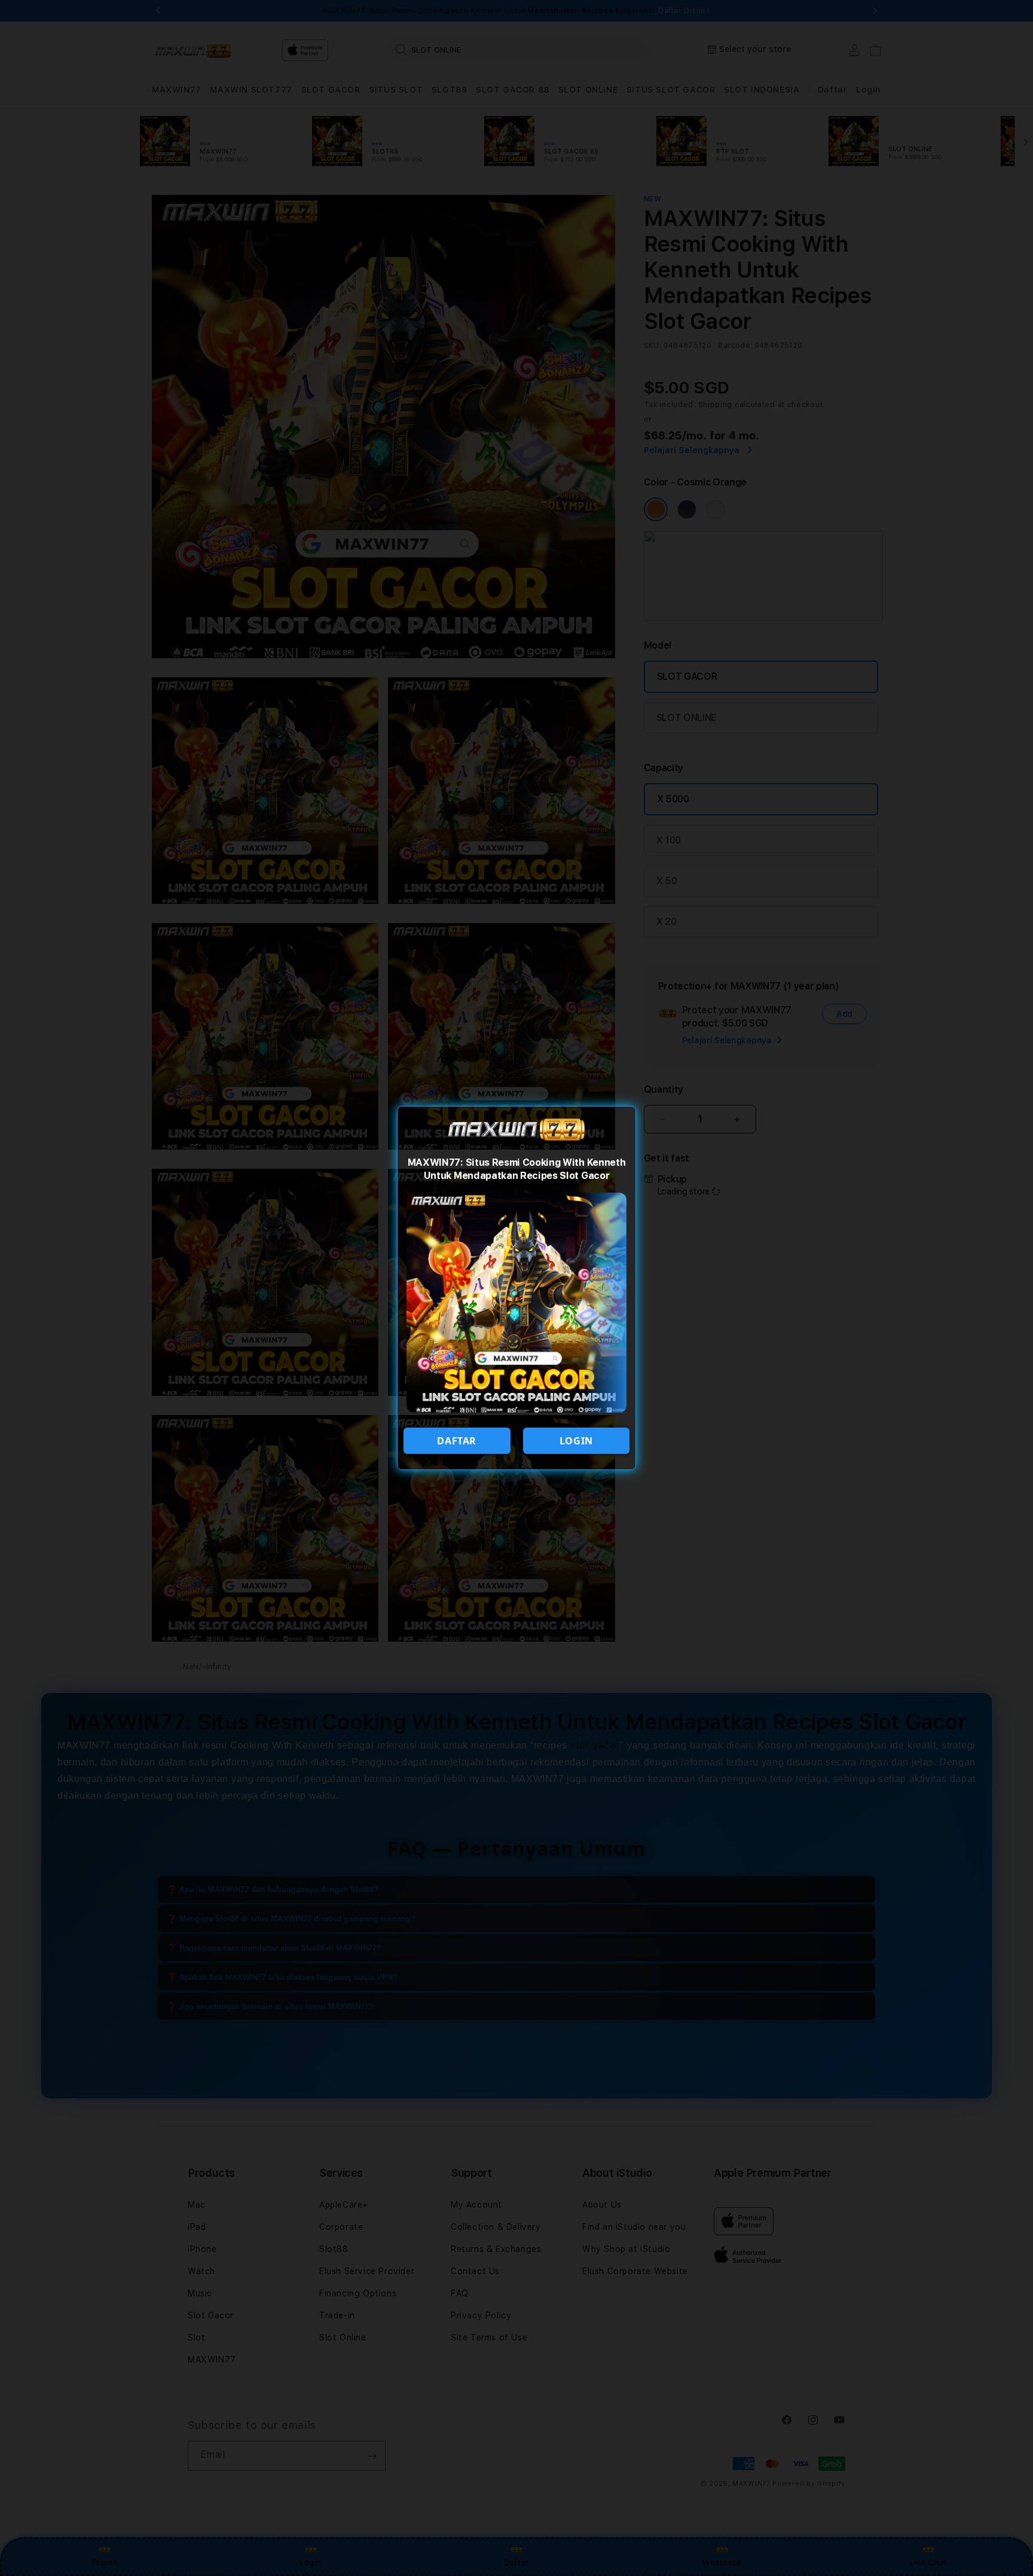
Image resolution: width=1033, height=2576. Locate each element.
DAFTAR (457, 1441)
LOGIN (576, 1441)
